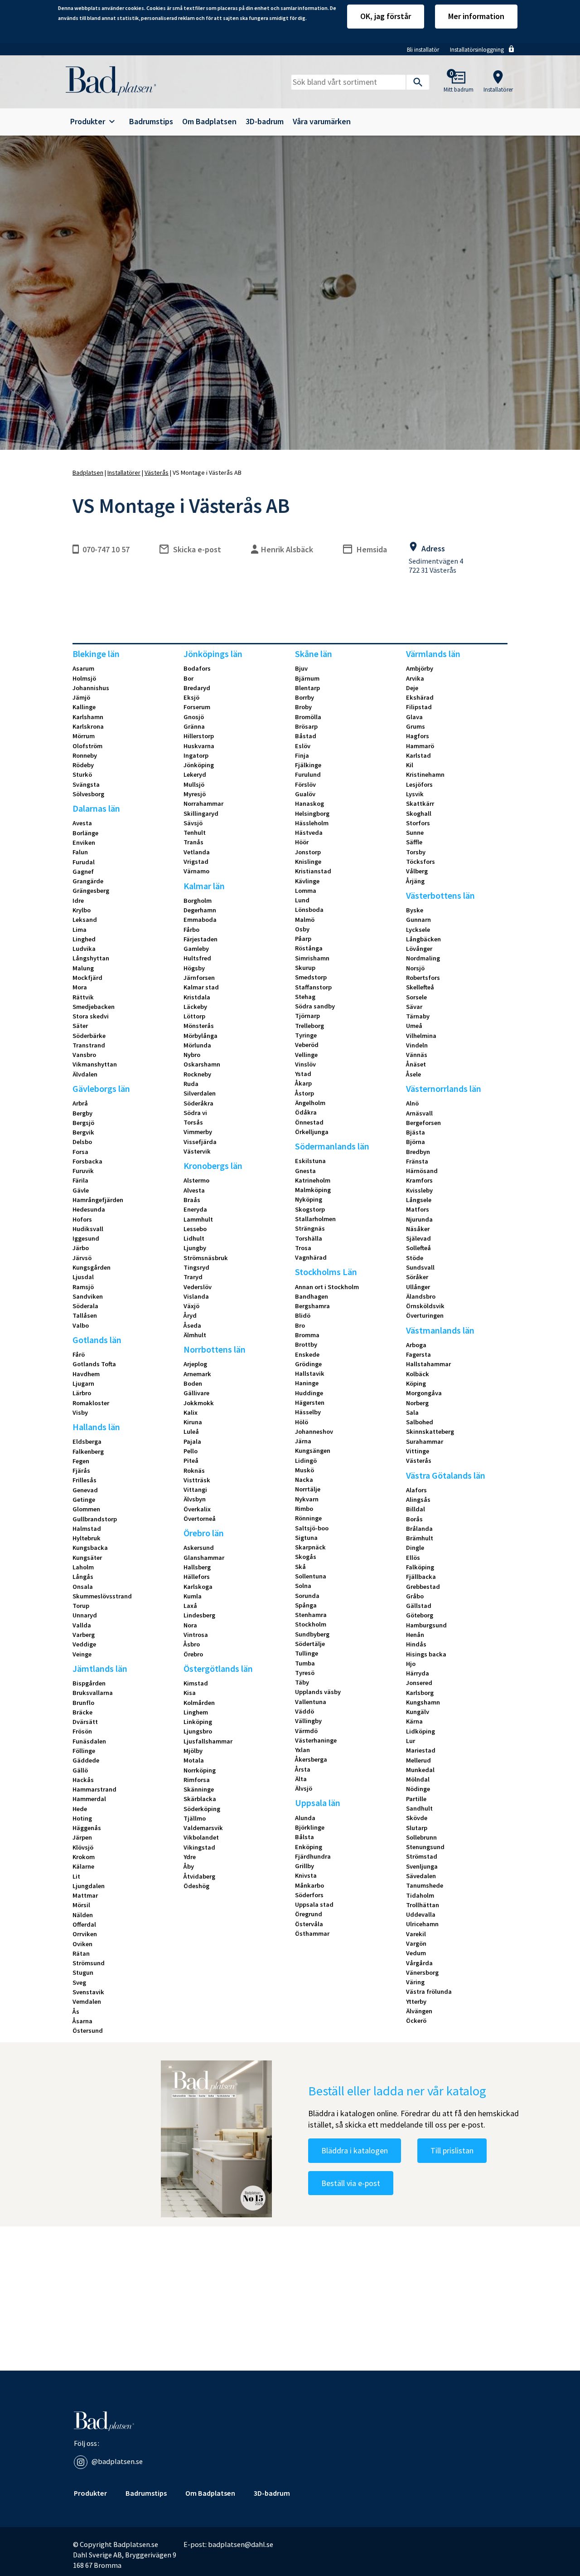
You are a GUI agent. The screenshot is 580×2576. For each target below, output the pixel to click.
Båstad (306, 736)
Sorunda (307, 1596)
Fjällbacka (421, 1577)
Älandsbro (421, 1296)
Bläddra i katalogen (355, 2150)
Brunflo (83, 1703)
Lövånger (419, 949)
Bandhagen (312, 1296)
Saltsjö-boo (312, 1528)
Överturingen (425, 1315)
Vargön (416, 1943)
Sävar (414, 1007)
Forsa (80, 1152)
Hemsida (372, 549)
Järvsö (82, 1258)
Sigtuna (306, 1538)
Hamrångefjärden (98, 1200)
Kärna (414, 1721)
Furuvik (83, 1171)
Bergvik (83, 1132)
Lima (80, 930)
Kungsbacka (90, 1548)
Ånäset (416, 1064)
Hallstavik (310, 1373)
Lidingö (306, 1461)
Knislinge (308, 862)
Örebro (193, 1654)
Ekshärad (420, 697)
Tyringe (306, 1035)
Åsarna (82, 2021)
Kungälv (418, 1712)
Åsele (413, 1074)
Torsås (193, 1122)
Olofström (87, 746)
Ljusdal (83, 1277)
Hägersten (310, 1402)
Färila (80, 1180)
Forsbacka (87, 1161)
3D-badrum (265, 122)
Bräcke (82, 1712)
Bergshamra (312, 1306)
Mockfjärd (87, 978)
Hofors (82, 1219)
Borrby (304, 697)
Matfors (418, 1209)
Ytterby (416, 2001)
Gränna (194, 726)
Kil (410, 765)
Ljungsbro (198, 1731)
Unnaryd (85, 1615)
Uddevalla (421, 1914)
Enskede (307, 1354)
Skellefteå (420, 987)
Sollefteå (418, 1248)
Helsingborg (312, 813)
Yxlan (302, 1750)
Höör (302, 842)
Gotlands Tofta (94, 1364)
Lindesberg (199, 1615)
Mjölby (193, 1751)
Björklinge (310, 1827)
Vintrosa (196, 1635)
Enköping (309, 1847)
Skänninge (199, 1789)
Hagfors (418, 736)
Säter (80, 1026)
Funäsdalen (89, 1741)
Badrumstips (151, 122)
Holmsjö (84, 678)
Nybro (192, 1055)
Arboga (416, 1345)
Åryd (190, 1315)
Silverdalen (200, 1093)
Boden (193, 1383)
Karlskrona (88, 726)
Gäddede (86, 1760)
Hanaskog (309, 803)
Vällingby (308, 1721)
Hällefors (197, 1577)
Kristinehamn (425, 774)
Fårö (79, 1354)
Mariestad (421, 1750)
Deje (412, 688)
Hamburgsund (426, 1625)
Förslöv (305, 784)
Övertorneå (200, 1519)
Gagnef (83, 872)
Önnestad (309, 1122)
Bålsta (304, 1837)
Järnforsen (199, 978)
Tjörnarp (307, 1016)
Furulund (308, 774)
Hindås (416, 1644)
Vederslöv (198, 1287)
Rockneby (197, 1074)
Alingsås (418, 1500)
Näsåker (418, 1229)
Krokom (84, 1857)
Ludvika (84, 949)
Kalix (191, 1412)
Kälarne (83, 1866)
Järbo (81, 1248)
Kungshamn (423, 1702)
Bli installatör (423, 50)
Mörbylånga (201, 1036)
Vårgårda (419, 1963)
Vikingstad (199, 1847)
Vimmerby (198, 1132)
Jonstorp (308, 852)
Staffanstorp (313, 987)
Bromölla (308, 717)
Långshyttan (91, 958)
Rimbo (304, 1509)
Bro (300, 1325)
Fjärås (81, 1471)
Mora (80, 987)
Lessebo (195, 1229)
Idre (78, 901)
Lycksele (418, 930)
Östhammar (312, 1933)
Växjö (191, 1306)
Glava (414, 717)
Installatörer (498, 90)
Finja (302, 755)
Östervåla (309, 1924)
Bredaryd (197, 688)
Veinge (82, 1654)
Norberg (417, 1403)
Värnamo (196, 871)
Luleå (191, 1432)
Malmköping (313, 1190)
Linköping (198, 1722)
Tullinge (307, 1653)
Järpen (82, 1837)
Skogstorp (310, 1209)
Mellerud (418, 1760)
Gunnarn (418, 920)
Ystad (303, 1074)
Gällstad (419, 1606)
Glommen (86, 1509)
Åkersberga (311, 1759)
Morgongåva (424, 1393)
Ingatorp (196, 755)
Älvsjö (304, 1788)
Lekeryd (195, 774)
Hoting (82, 1818)
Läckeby (195, 1007)
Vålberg (417, 871)
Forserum (197, 707)
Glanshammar (204, 1558)
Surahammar (425, 1441)
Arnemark (197, 1374)
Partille (416, 1799)
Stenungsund (425, 1847)
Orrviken (85, 1934)
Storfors (418, 823)
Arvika (415, 678)
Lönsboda (309, 910)
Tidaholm (420, 1895)
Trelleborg (309, 1026)
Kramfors (419, 1180)
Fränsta (417, 1161)
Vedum (416, 1953)
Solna (303, 1586)
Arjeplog (195, 1364)
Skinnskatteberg (430, 1432)
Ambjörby (420, 668)
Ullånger (418, 1287)
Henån (415, 1635)
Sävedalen (421, 1876)
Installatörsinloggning (477, 50)
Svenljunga (422, 1866)
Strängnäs (310, 1228)
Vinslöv (305, 1064)
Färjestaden (201, 939)
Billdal (416, 1509)
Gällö (80, 1770)
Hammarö (420, 746)
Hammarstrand (94, 1789)
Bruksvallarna (93, 1693)
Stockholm (311, 1624)
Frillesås (85, 1480)
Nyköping (309, 1199)
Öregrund (309, 1914)
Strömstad (422, 1856)
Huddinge (309, 1393)
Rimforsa (197, 1780)
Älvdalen (85, 1074)
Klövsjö (83, 1847)
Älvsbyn (195, 1499)
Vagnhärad (311, 1257)
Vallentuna (311, 1702)
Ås (76, 2011)
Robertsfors (423, 978)
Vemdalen (87, 2001)
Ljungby (195, 1248)
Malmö (305, 920)
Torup (81, 1606)
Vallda (82, 1625)
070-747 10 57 (106, 549)
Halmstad (87, 1529)
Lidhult (194, 1238)
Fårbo (191, 930)
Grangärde (88, 881)
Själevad (418, 1238)
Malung (83, 968)
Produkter (88, 122)
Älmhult (195, 1335)
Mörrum (84, 736)
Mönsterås (199, 1026)
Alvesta (194, 1190)
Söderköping (202, 1809)
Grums (416, 726)
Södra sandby (315, 1006)
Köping (416, 1383)
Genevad (85, 1490)
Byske (415, 910)
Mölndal (418, 1779)
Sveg (79, 1982)
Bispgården (89, 1683)
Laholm (83, 1567)
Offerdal (84, 1924)
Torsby (416, 852)
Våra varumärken (322, 122)
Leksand (85, 920)
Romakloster (91, 1403)
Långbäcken (423, 939)
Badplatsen (88, 472)
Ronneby (85, 755)
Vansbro (84, 1055)
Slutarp (417, 1828)
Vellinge (306, 1055)
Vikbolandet (201, 1837)
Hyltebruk (87, 1538)
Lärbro (82, 1393)
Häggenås (87, 1828)
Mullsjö (194, 784)
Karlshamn (88, 717)
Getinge (84, 1500)
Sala (412, 1412)
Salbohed (420, 1422)
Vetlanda (197, 852)
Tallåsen (85, 1315)
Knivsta (306, 1875)
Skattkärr (420, 803)
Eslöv (303, 746)
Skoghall (419, 813)
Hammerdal (89, 1799)
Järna (303, 1441)
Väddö (304, 1711)
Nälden (83, 1915)
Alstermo (196, 1180)
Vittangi (195, 1490)
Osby (302, 929)
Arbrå (80, 1103)
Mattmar (85, 1895)
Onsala (83, 1587)
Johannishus (91, 688)
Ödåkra (306, 1112)
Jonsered (419, 1683)
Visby (80, 1412)
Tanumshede (425, 1885)
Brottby (306, 1344)
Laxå (190, 1606)
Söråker (417, 1277)
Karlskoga (198, 1587)
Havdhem (86, 1374)
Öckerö (416, 2021)
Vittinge (418, 1451)
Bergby (82, 1113)
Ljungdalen (89, 1886)
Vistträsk (197, 1480)
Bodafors (197, 668)
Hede (80, 1809)
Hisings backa (426, 1654)
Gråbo (415, 1596)
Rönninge (308, 1518)
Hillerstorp (199, 736)
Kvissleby (419, 1190)
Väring (415, 1982)
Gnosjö (194, 717)
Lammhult (198, 1219)
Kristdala (197, 997)
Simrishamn (312, 958)
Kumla (193, 1596)
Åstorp (304, 1093)
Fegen (81, 1461)
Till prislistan (452, 2150)
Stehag (305, 997)
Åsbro (192, 1644)
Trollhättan (423, 1905)
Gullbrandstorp (95, 1519)
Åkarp (303, 1083)
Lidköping (420, 1731)
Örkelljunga (312, 1132)
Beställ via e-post (351, 2183)
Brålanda (419, 1529)
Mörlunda (197, 1045)
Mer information (476, 16)
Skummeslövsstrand (102, 1596)
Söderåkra (198, 1103)
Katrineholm (313, 1180)
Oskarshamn (202, 1064)
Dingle (415, 1548)
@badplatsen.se (117, 2461)
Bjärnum (307, 678)
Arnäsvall (419, 1113)
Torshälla (309, 1238)
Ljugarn (83, 1383)
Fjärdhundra (313, 1856)
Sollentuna (311, 1576)
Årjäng (415, 881)
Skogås (306, 1557)
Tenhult (195, 833)
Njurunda (419, 1219)
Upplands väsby (318, 1692)
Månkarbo (309, 1885)
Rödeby (83, 765)
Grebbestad (423, 1587)
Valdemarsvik (203, 1828)
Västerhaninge (316, 1740)
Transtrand (89, 1045)
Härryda (418, 1673)
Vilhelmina (421, 1036)
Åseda (192, 1325)
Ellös (413, 1558)
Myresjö (195, 794)
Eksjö (191, 697)
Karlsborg (420, 1693)
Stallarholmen (315, 1219)
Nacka (304, 1480)
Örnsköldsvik (425, 1306)
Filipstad (419, 707)
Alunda (305, 1818)
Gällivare (196, 1393)
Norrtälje (308, 1489)
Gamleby (196, 949)
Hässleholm (312, 823)
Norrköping (200, 1770)
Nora (190, 1625)
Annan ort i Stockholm (327, 1287)
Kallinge (84, 707)
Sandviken (88, 1296)
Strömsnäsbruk (206, 1258)
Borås (414, 1519)
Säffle (414, 842)
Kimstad (196, 1683)
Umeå (414, 1026)
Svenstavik (88, 1992)
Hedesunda (89, 1209)
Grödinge (308, 1364)
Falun (80, 852)
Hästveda (309, 833)
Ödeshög (196, 1886)
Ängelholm (310, 1103)
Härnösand (422, 1171)
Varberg (84, 1635)
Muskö (304, 1470)
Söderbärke (89, 1036)
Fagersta (418, 1354)
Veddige (84, 1644)
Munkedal (420, 1770)
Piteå (191, 1461)
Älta (301, 1779)
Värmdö (306, 1731)
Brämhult (420, 1538)
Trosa (303, 1248)
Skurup (305, 968)
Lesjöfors (419, 784)
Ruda (191, 1084)
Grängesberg (91, 891)
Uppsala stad (314, 1904)
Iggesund (86, 1238)
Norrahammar (203, 803)
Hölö (302, 1422)
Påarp (303, 939)
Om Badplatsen (209, 122)
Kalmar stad (201, 987)
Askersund (199, 1548)
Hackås (83, 1780)
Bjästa (416, 1132)
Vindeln (417, 1045)
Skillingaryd (201, 813)
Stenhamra (311, 1615)
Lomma (306, 891)
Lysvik (415, 794)
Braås (192, 1200)
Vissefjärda (200, 1142)
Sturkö (82, 774)
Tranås (193, 842)
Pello (191, 1451)
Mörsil (81, 1905)
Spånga (306, 1605)
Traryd (193, 1277)
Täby (302, 1682)
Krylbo (82, 910)
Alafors (416, 1490)
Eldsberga (87, 1441)
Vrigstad (196, 862)
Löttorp (194, 1016)
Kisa (190, 1693)
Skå (300, 1567)
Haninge (307, 1383)
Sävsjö (193, 823)
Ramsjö (83, 1287)
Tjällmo (195, 1818)
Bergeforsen (423, 1123)
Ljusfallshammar (208, 1741)
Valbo (81, 1325)
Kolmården (199, 1703)
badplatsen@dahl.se (241, 2544)
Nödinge (418, 1789)
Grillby (304, 1866)
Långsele (419, 1200)
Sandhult (419, 1808)
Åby (189, 1866)
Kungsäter (87, 1558)
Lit (76, 1876)
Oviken (82, 1944)
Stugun (83, 1972)
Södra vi (195, 1113)
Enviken (84, 842)
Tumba (305, 1663)
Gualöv (305, 794)
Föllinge (84, 1751)
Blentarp (307, 688)
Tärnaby (418, 1016)
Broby (303, 707)
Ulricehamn (422, 1924)
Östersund (88, 2031)
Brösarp (306, 726)
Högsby (194, 968)
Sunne (415, 833)
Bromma (307, 1335)
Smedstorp (311, 977)
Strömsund (89, 1963)
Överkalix (197, 1509)
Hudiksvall (88, 1229)
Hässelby (308, 1412)
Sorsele (416, 997)
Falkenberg (88, 1451)
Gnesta (305, 1171)
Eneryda (195, 1209)
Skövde (417, 1818)
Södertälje (310, 1644)
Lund (302, 900)
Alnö (412, 1103)
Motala (194, 1760)
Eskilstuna (310, 1161)
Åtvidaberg (199, 1876)
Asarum (83, 668)
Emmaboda (200, 920)
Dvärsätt (85, 1722)
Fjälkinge (308, 765)
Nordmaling (423, 958)
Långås (83, 1577)
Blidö (303, 1315)
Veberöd (307, 1045)
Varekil (416, 1934)
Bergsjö (83, 1123)
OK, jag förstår (386, 16)
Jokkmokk (199, 1403)
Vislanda (196, 1296)
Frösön (82, 1731)
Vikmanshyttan (95, 1064)
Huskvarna (199, 746)
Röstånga (309, 948)
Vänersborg (422, 1972)
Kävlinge (307, 881)
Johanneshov (314, 1432)
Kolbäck (418, 1374)
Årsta (303, 1769)
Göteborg (420, 1615)
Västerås (157, 472)
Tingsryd (196, 1267)
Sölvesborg (88, 794)
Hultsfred (197, 958)
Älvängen (419, 2011)
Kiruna (193, 1422)
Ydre (190, 1857)
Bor (188, 678)
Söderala (85, 1306)
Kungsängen (313, 1451)
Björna (416, 1142)
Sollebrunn (421, 1837)
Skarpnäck (310, 1547)
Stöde (415, 1258)
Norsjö (415, 968)
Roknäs (194, 1471)
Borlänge (85, 833)
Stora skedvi (91, 1016)
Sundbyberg (312, 1634)
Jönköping (199, 765)
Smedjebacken (94, 1007)
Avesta (82, 823)
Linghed (84, 939)
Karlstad (418, 755)
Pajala (192, 1441)
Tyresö (305, 1673)
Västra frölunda (429, 1992)
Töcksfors (420, 862)
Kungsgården (92, 1267)
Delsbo (82, 1142)
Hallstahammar (428, 1364)
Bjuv (301, 668)
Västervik (197, 1151)
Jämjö (81, 697)
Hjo (411, 1664)
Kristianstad (313, 871)
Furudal (84, 862)
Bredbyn (418, 1152)
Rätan (81, 1953)
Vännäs (417, 1055)
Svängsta (86, 784)
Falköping (420, 1567)
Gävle (81, 1190)
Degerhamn (200, 910)
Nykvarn (307, 1499)
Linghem (196, 1712)
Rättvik (83, 997)
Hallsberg (197, 1567)
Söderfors (309, 1895)
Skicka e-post (197, 549)
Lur (411, 1741)
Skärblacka (200, 1799)
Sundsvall (420, 1267)
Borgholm (198, 901)
